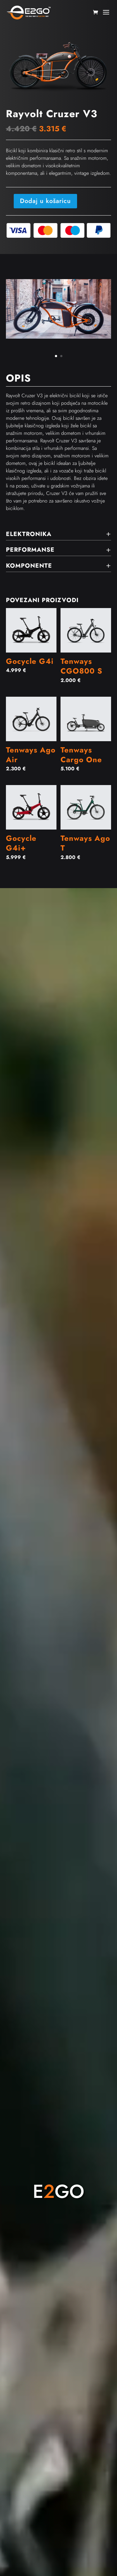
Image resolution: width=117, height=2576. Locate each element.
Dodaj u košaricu (45, 201)
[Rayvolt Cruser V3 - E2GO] (59, 337)
